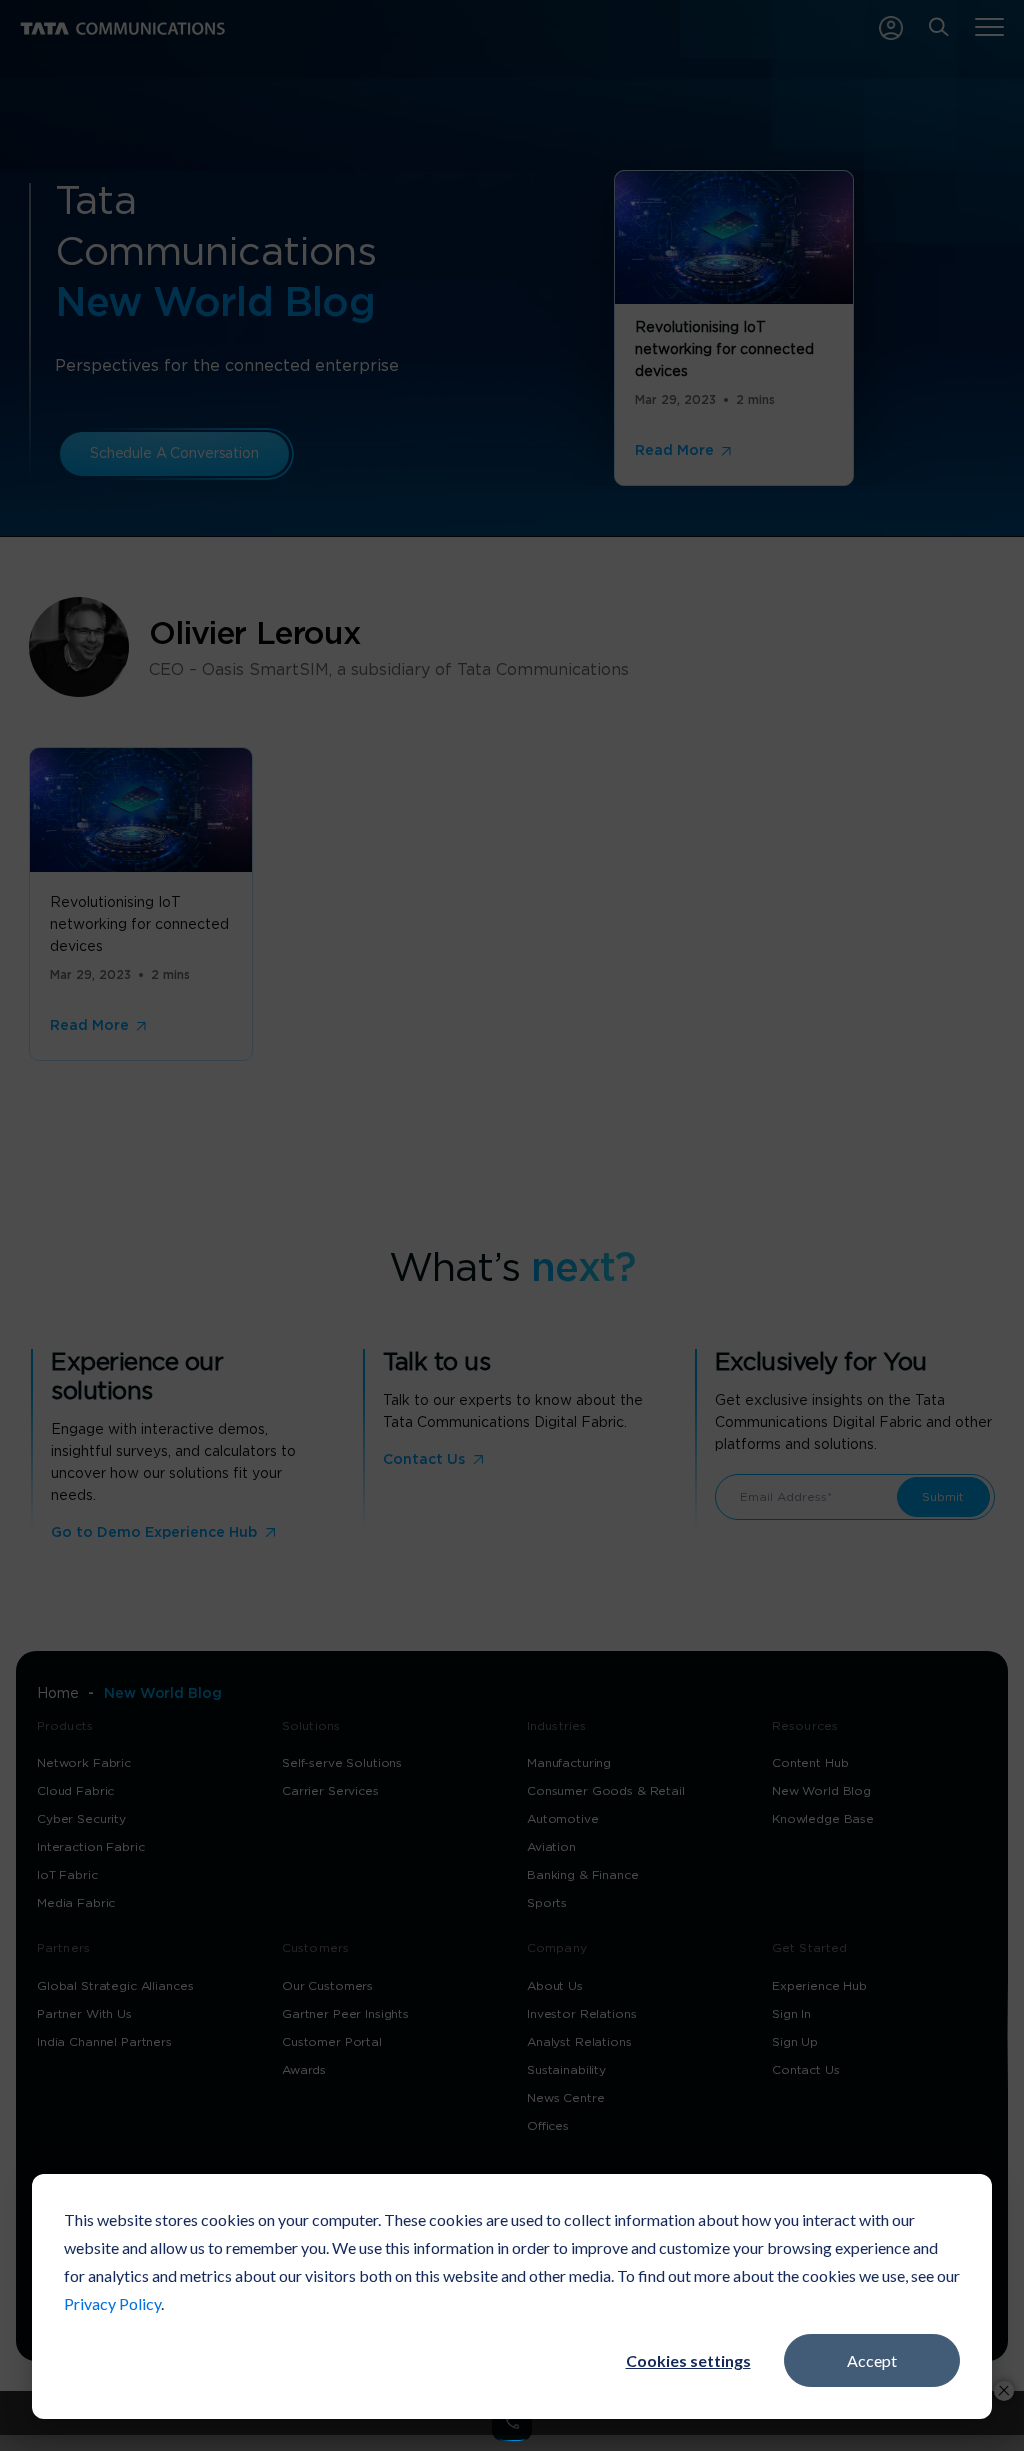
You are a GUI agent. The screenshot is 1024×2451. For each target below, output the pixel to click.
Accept (872, 2360)
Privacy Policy (112, 2303)
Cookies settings (688, 2360)
